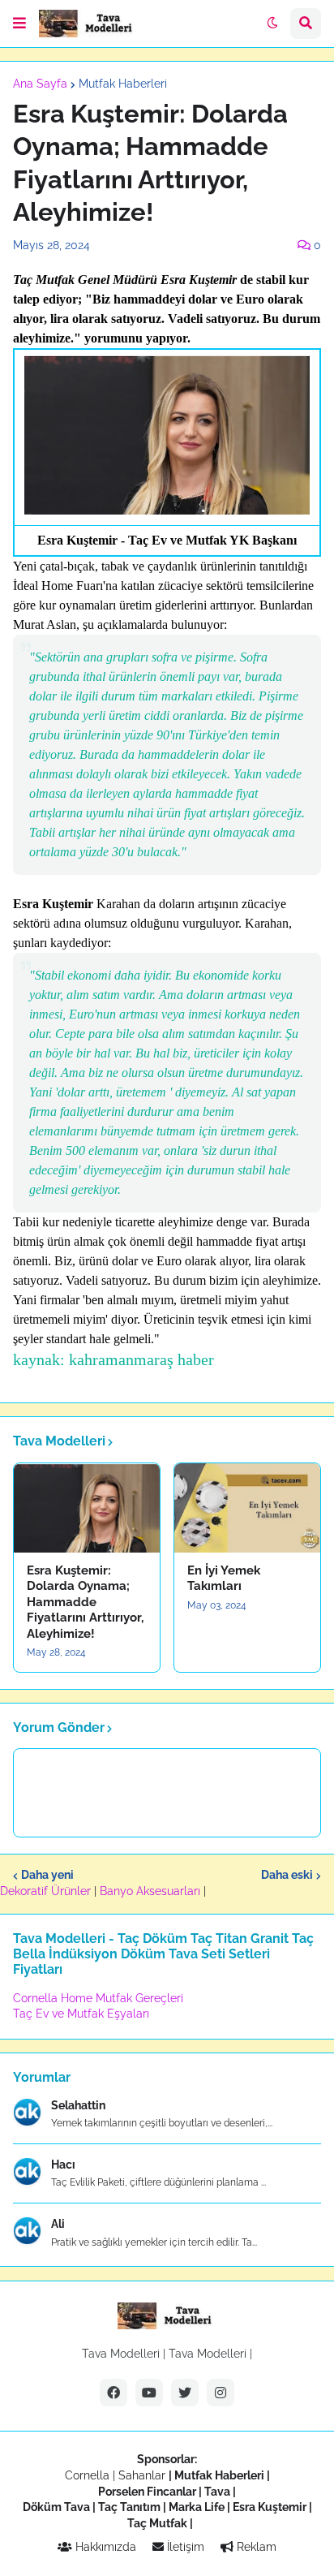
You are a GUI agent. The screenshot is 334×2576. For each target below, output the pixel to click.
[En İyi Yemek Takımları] (247, 1508)
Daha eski (287, 1875)
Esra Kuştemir (270, 2507)
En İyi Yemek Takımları (224, 1579)
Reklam (255, 2547)
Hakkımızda (104, 2547)
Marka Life (197, 2507)
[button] (19, 24)
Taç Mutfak (157, 2523)
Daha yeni (47, 1875)
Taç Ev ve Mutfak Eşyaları (81, 2014)
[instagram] (221, 2393)
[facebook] (113, 2393)
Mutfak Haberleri (123, 84)
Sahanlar (142, 2475)
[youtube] (149, 2393)
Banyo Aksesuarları (152, 1891)
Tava (217, 2492)
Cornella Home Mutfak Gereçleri (98, 1998)
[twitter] (185, 2393)
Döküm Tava (56, 2507)
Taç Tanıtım (129, 2507)
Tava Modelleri (208, 2354)
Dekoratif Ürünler (47, 1891)
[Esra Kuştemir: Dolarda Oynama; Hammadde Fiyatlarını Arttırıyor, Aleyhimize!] (87, 1508)
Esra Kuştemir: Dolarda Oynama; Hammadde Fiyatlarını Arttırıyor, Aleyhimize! (85, 1602)
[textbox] (167, 821)
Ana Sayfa (40, 84)
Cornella (87, 2475)
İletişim (184, 2547)
